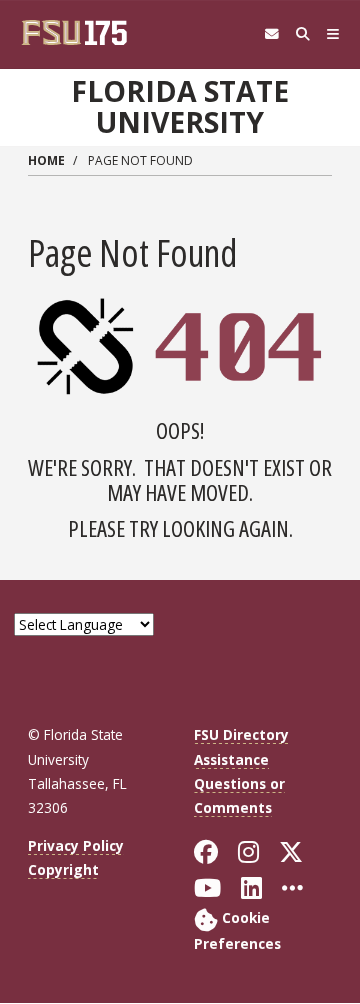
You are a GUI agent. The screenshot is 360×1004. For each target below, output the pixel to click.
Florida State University (180, 106)
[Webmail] (271, 34)
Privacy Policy (76, 845)
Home (46, 160)
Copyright (63, 869)
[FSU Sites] (333, 34)
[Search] (302, 34)
